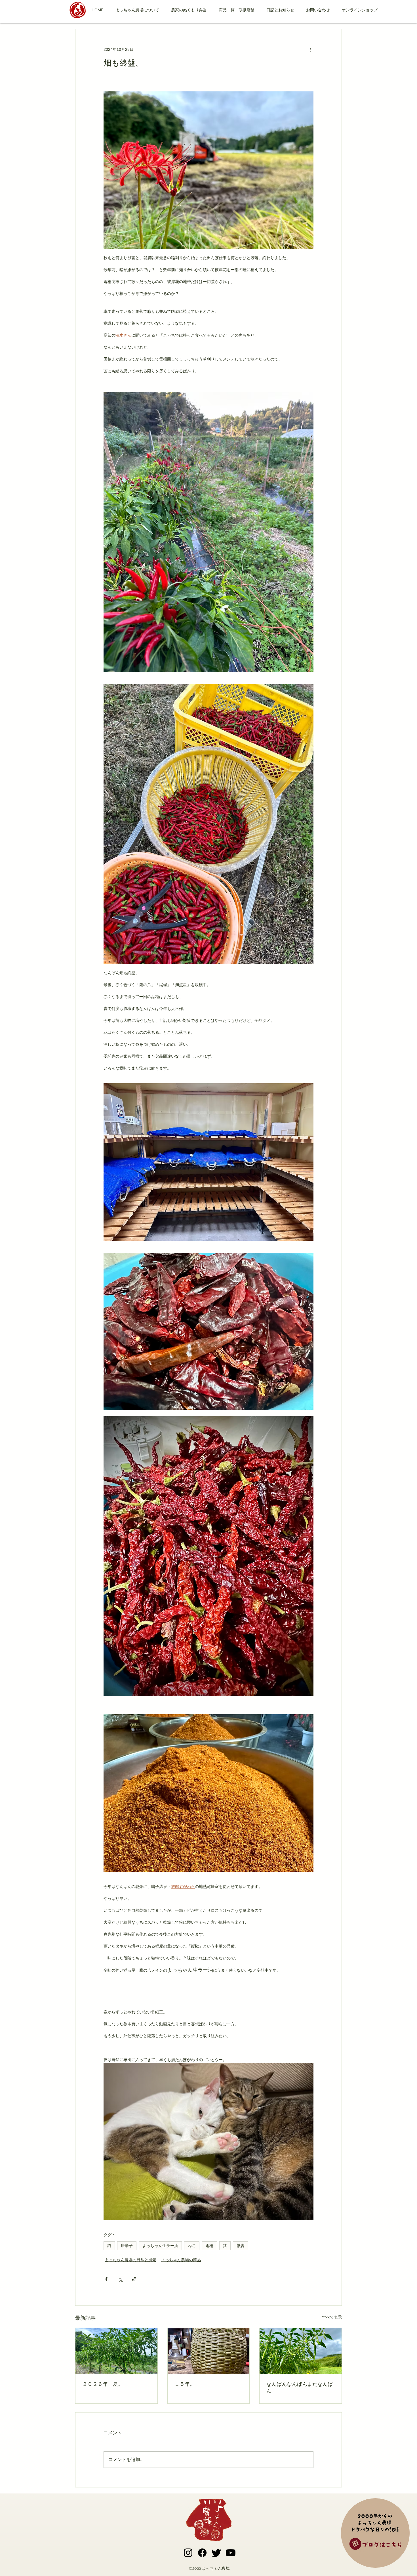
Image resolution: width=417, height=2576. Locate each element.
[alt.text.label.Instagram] (188, 2553)
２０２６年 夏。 (103, 2384)
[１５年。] (209, 2351)
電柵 (209, 2246)
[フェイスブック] (202, 2553)
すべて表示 (332, 2317)
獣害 (241, 2246)
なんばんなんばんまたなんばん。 (300, 2388)
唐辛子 (127, 2246)
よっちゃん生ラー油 (160, 2246)
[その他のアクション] (310, 49)
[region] (376, 2534)
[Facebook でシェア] (106, 2279)
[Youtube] (231, 2553)
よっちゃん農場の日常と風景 (130, 2260)
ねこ (192, 2246)
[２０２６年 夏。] (116, 2351)
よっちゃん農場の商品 (181, 2260)
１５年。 (185, 2384)
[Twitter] (216, 2553)
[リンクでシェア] (134, 2279)
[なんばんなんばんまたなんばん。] (301, 2351)
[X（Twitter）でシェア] (120, 2279)
